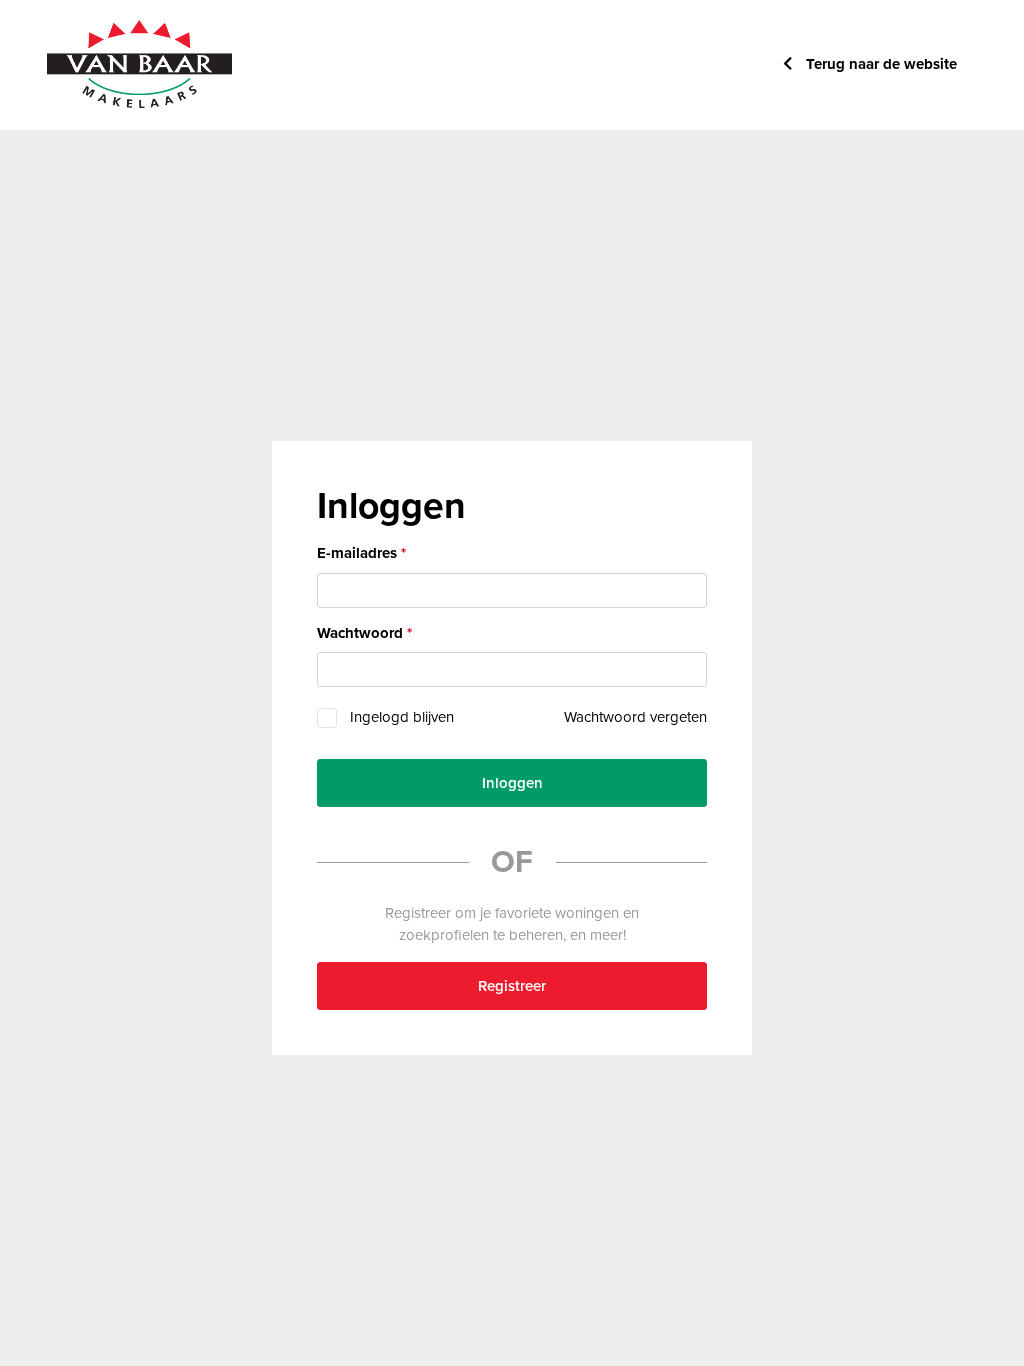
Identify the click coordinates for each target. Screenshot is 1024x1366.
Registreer (512, 986)
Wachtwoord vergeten (635, 717)
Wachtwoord (360, 633)
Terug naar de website (879, 64)
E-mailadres (357, 553)
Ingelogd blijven (402, 717)
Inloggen (512, 783)
